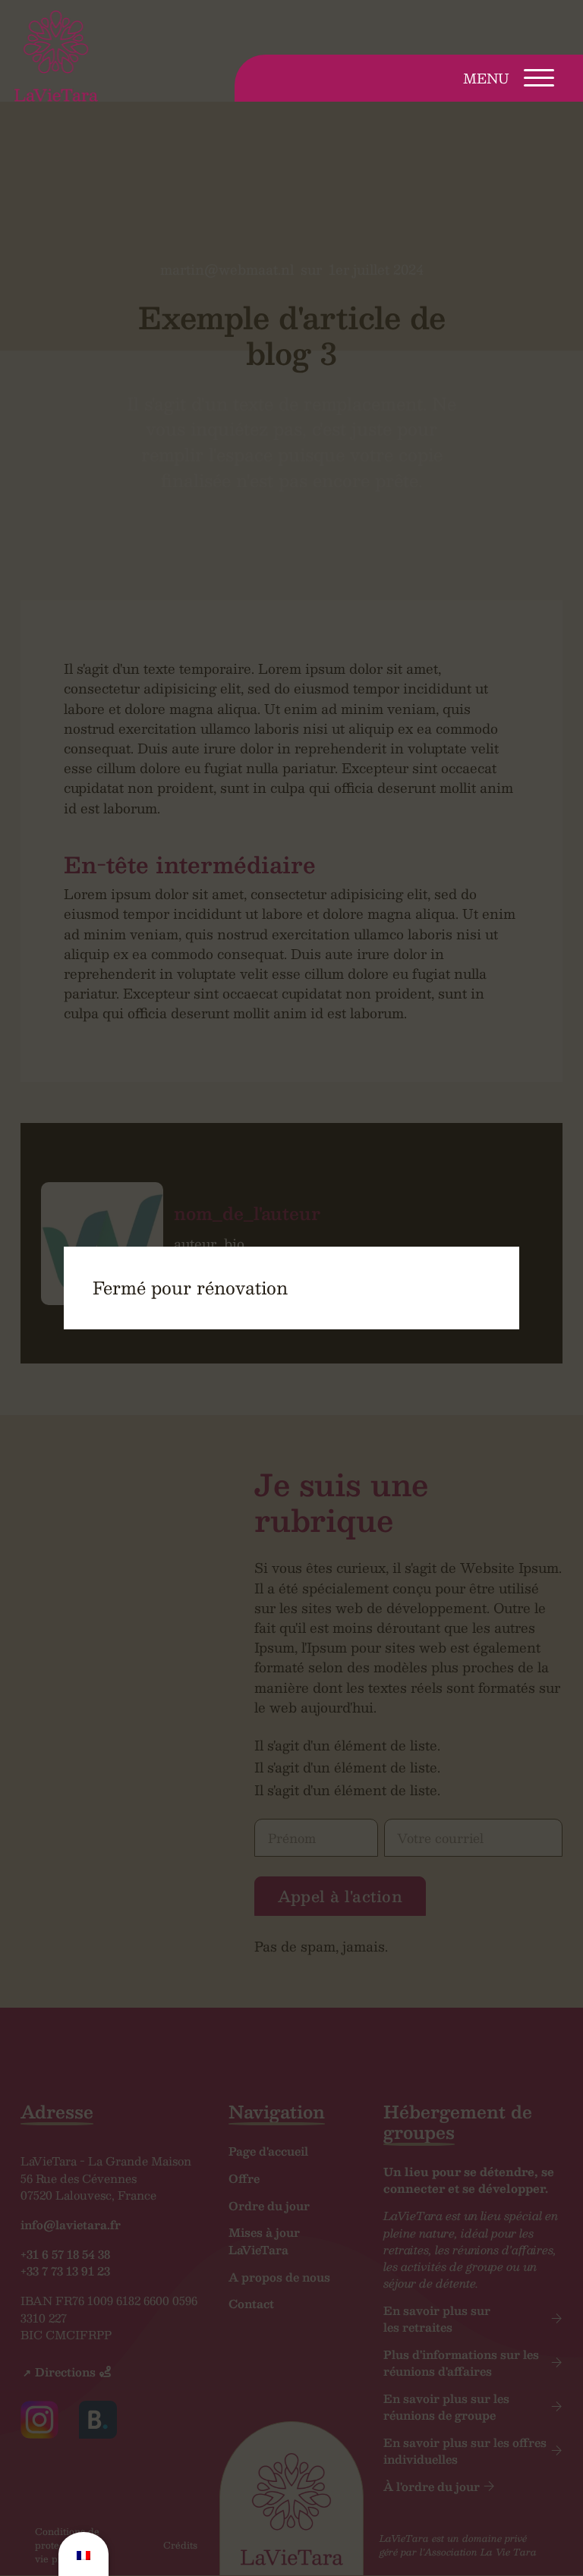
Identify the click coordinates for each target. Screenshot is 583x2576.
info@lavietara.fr (71, 2224)
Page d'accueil (268, 2151)
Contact (251, 2304)
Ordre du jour (269, 2206)
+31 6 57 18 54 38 (65, 2254)
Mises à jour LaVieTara (264, 2241)
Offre (244, 2178)
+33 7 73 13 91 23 (65, 2271)
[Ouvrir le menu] (539, 78)
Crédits (180, 2545)
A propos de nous (279, 2277)
